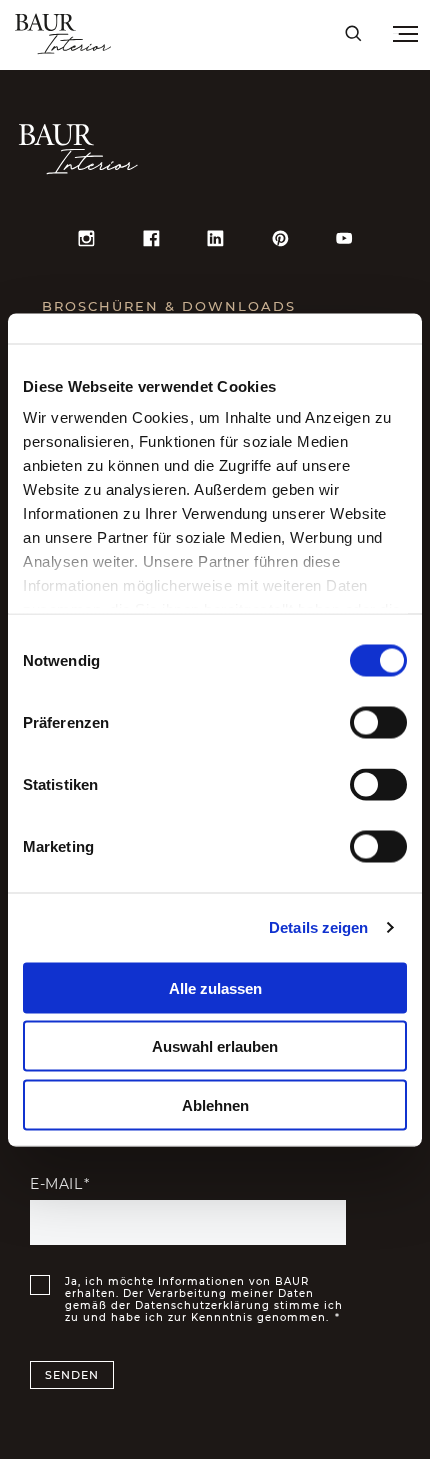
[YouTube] (344, 238)
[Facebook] (151, 238)
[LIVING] (161, 33)
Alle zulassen (215, 987)
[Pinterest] (280, 238)
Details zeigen (318, 927)
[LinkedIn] (215, 238)
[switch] (378, 722)
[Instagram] (86, 238)
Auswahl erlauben (215, 1046)
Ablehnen (215, 1104)
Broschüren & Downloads (169, 305)
